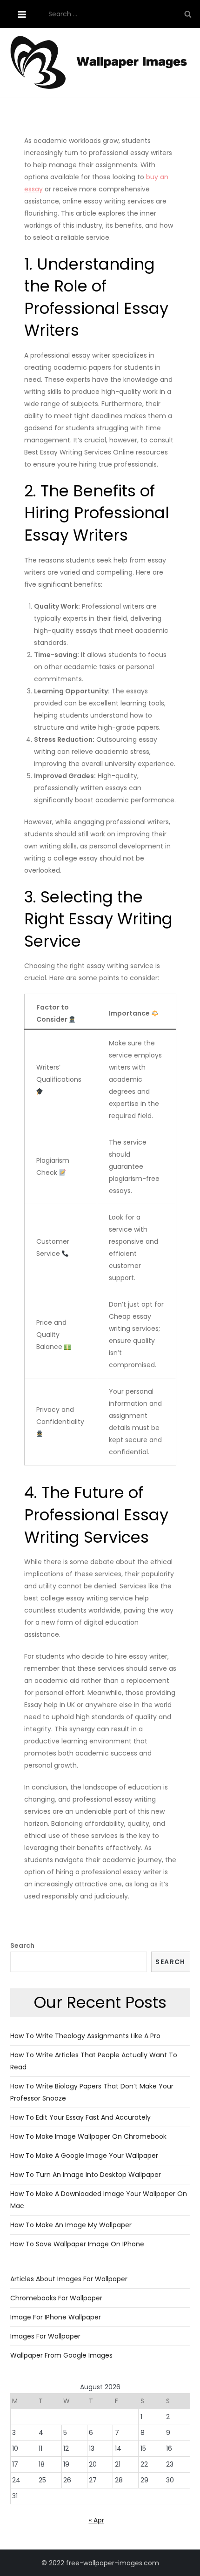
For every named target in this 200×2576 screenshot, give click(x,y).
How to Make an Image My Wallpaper (71, 2225)
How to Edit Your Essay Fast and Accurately (80, 2117)
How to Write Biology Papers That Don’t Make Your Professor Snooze (92, 2092)
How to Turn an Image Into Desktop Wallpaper (86, 2175)
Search (22, 1946)
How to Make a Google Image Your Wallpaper (84, 2156)
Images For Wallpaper (45, 2336)
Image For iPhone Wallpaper (56, 2317)
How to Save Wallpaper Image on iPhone (77, 2244)
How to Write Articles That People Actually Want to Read (94, 2061)
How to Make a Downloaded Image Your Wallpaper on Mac (99, 2200)
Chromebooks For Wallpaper (56, 2298)
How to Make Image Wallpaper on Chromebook (88, 2136)
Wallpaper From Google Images (61, 2355)
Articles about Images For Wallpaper (69, 2279)
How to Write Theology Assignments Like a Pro (85, 2036)
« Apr (97, 2520)
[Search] (188, 14)
